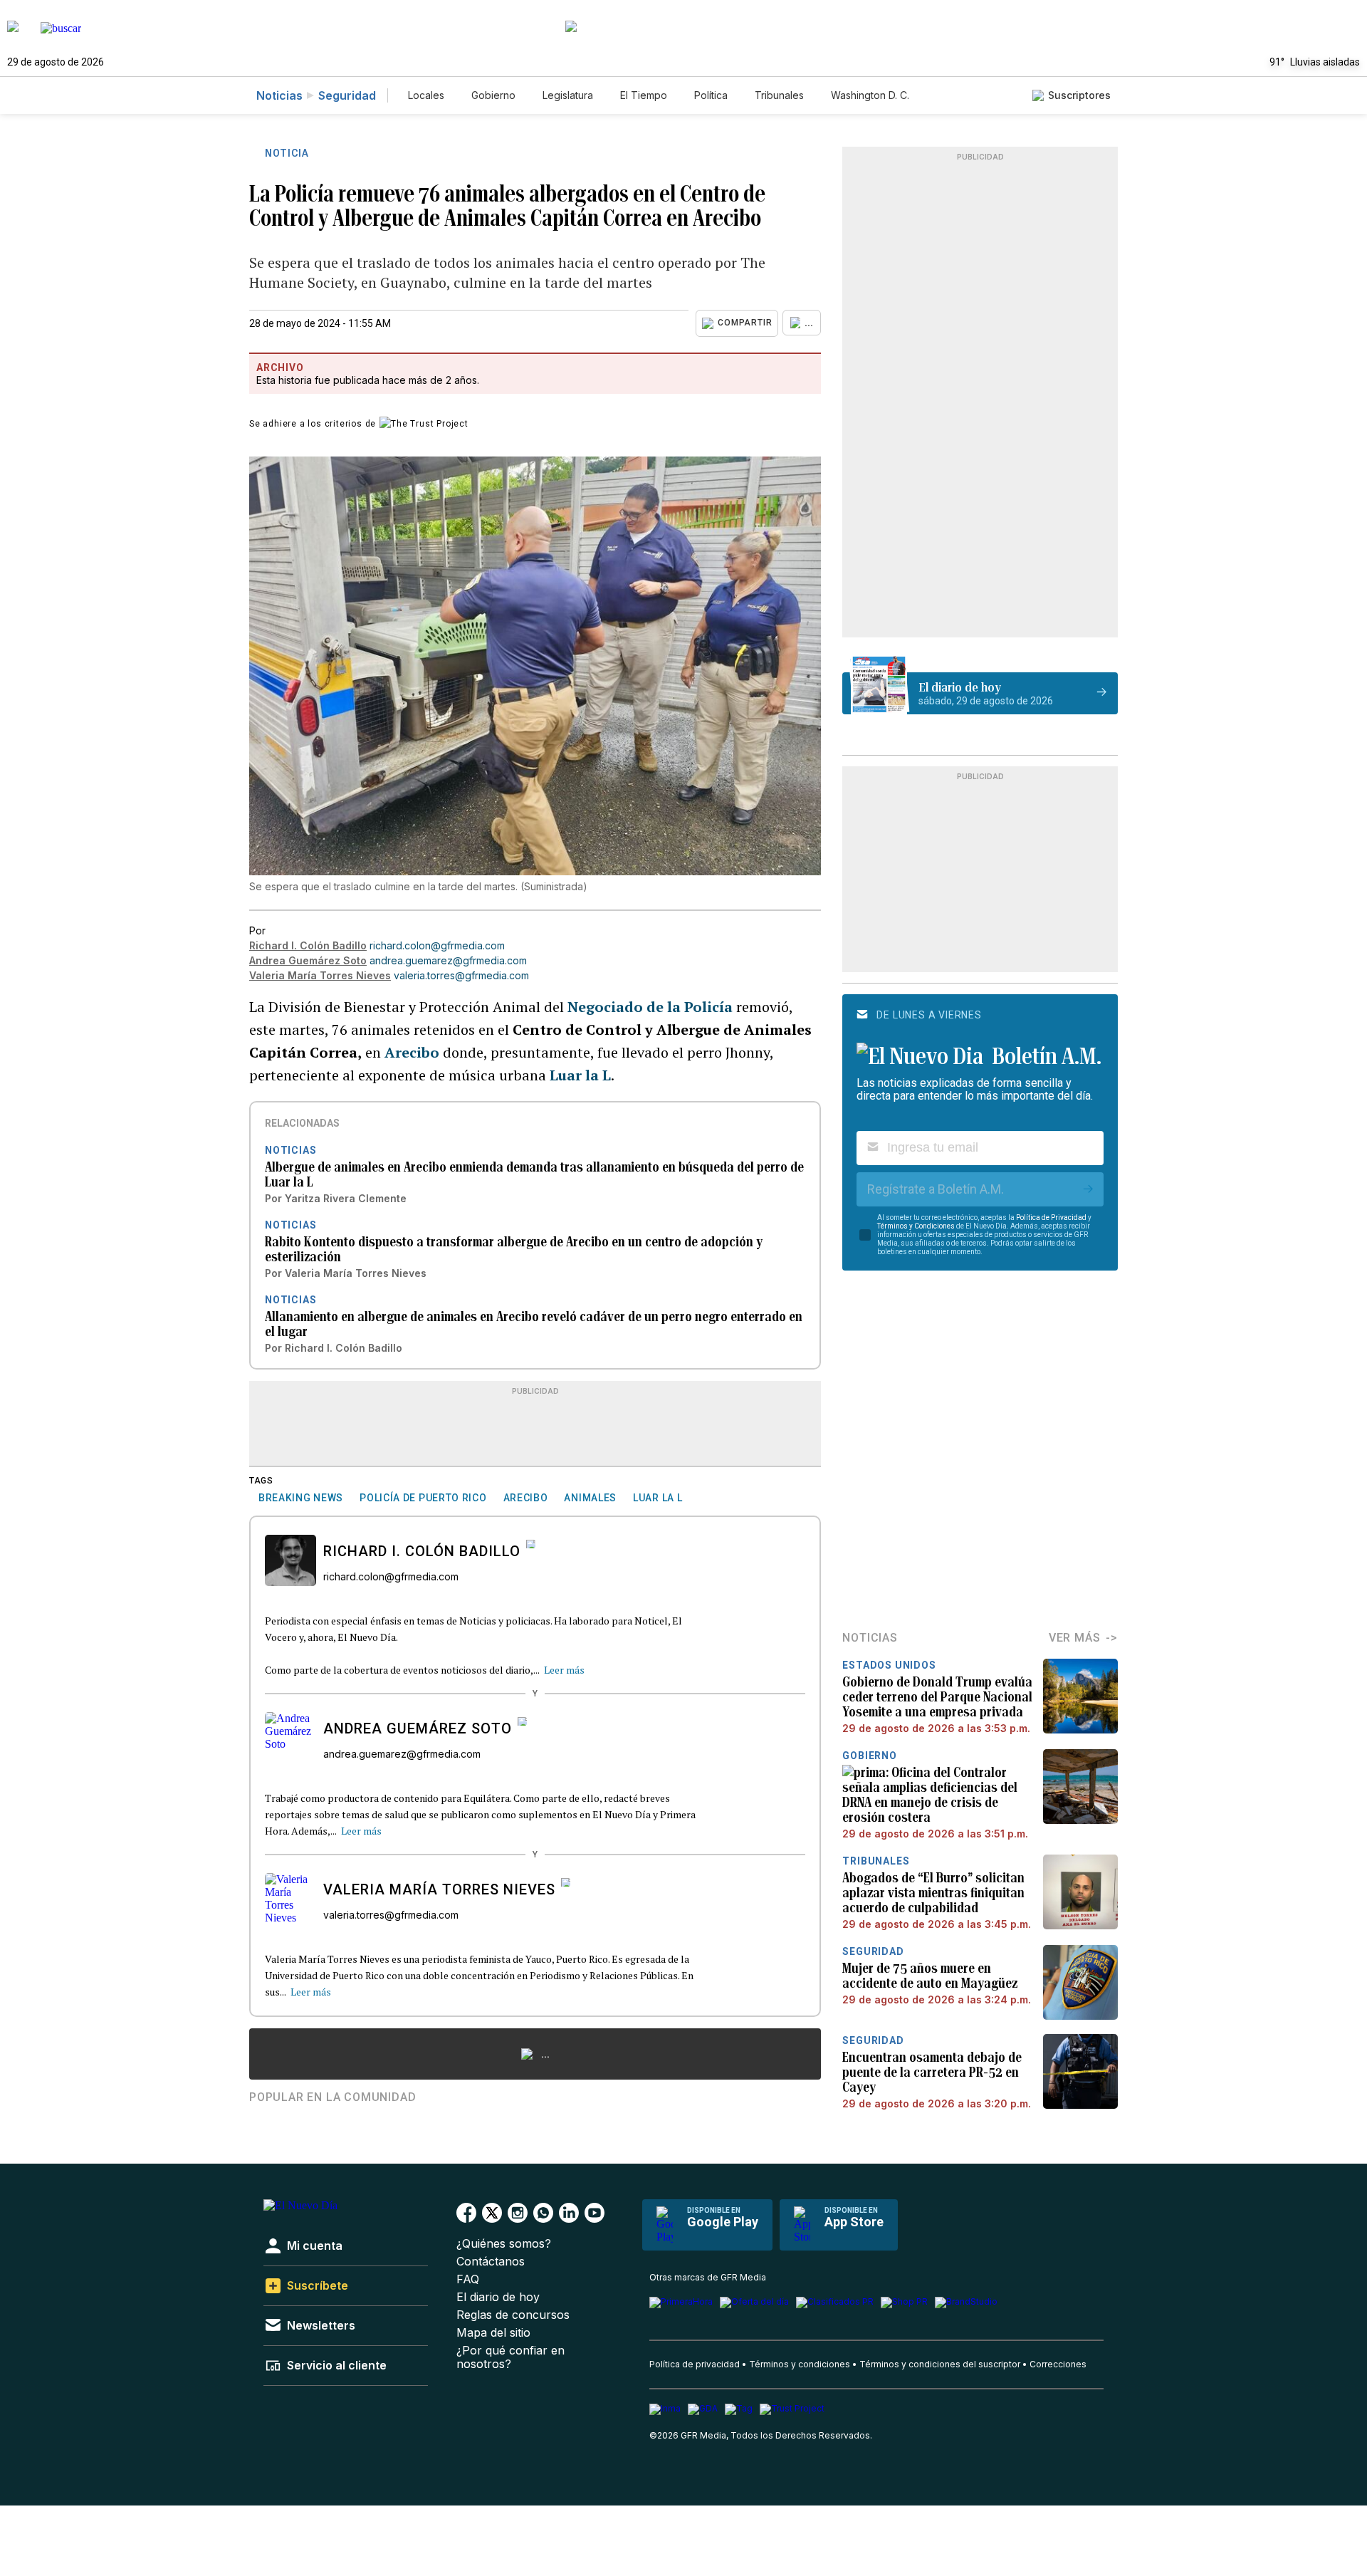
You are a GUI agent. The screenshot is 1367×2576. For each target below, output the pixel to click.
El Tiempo (644, 95)
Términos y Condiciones (916, 1226)
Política (711, 95)
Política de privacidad (695, 2364)
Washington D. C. (870, 95)
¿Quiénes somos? (504, 2244)
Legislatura (568, 95)
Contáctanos (491, 2262)
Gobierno (493, 95)
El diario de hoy (498, 2297)
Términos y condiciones (800, 2364)
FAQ (468, 2279)
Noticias (279, 95)
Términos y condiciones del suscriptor (940, 2364)
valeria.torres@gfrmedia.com (461, 975)
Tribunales (779, 95)
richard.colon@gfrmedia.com (437, 945)
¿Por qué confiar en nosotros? (510, 2357)
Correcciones (1058, 2364)
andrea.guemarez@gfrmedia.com (448, 960)
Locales (426, 95)
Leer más (564, 1670)
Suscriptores (1079, 95)
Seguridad (347, 95)
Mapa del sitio (493, 2333)
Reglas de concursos (513, 2315)
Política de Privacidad (1051, 1217)
